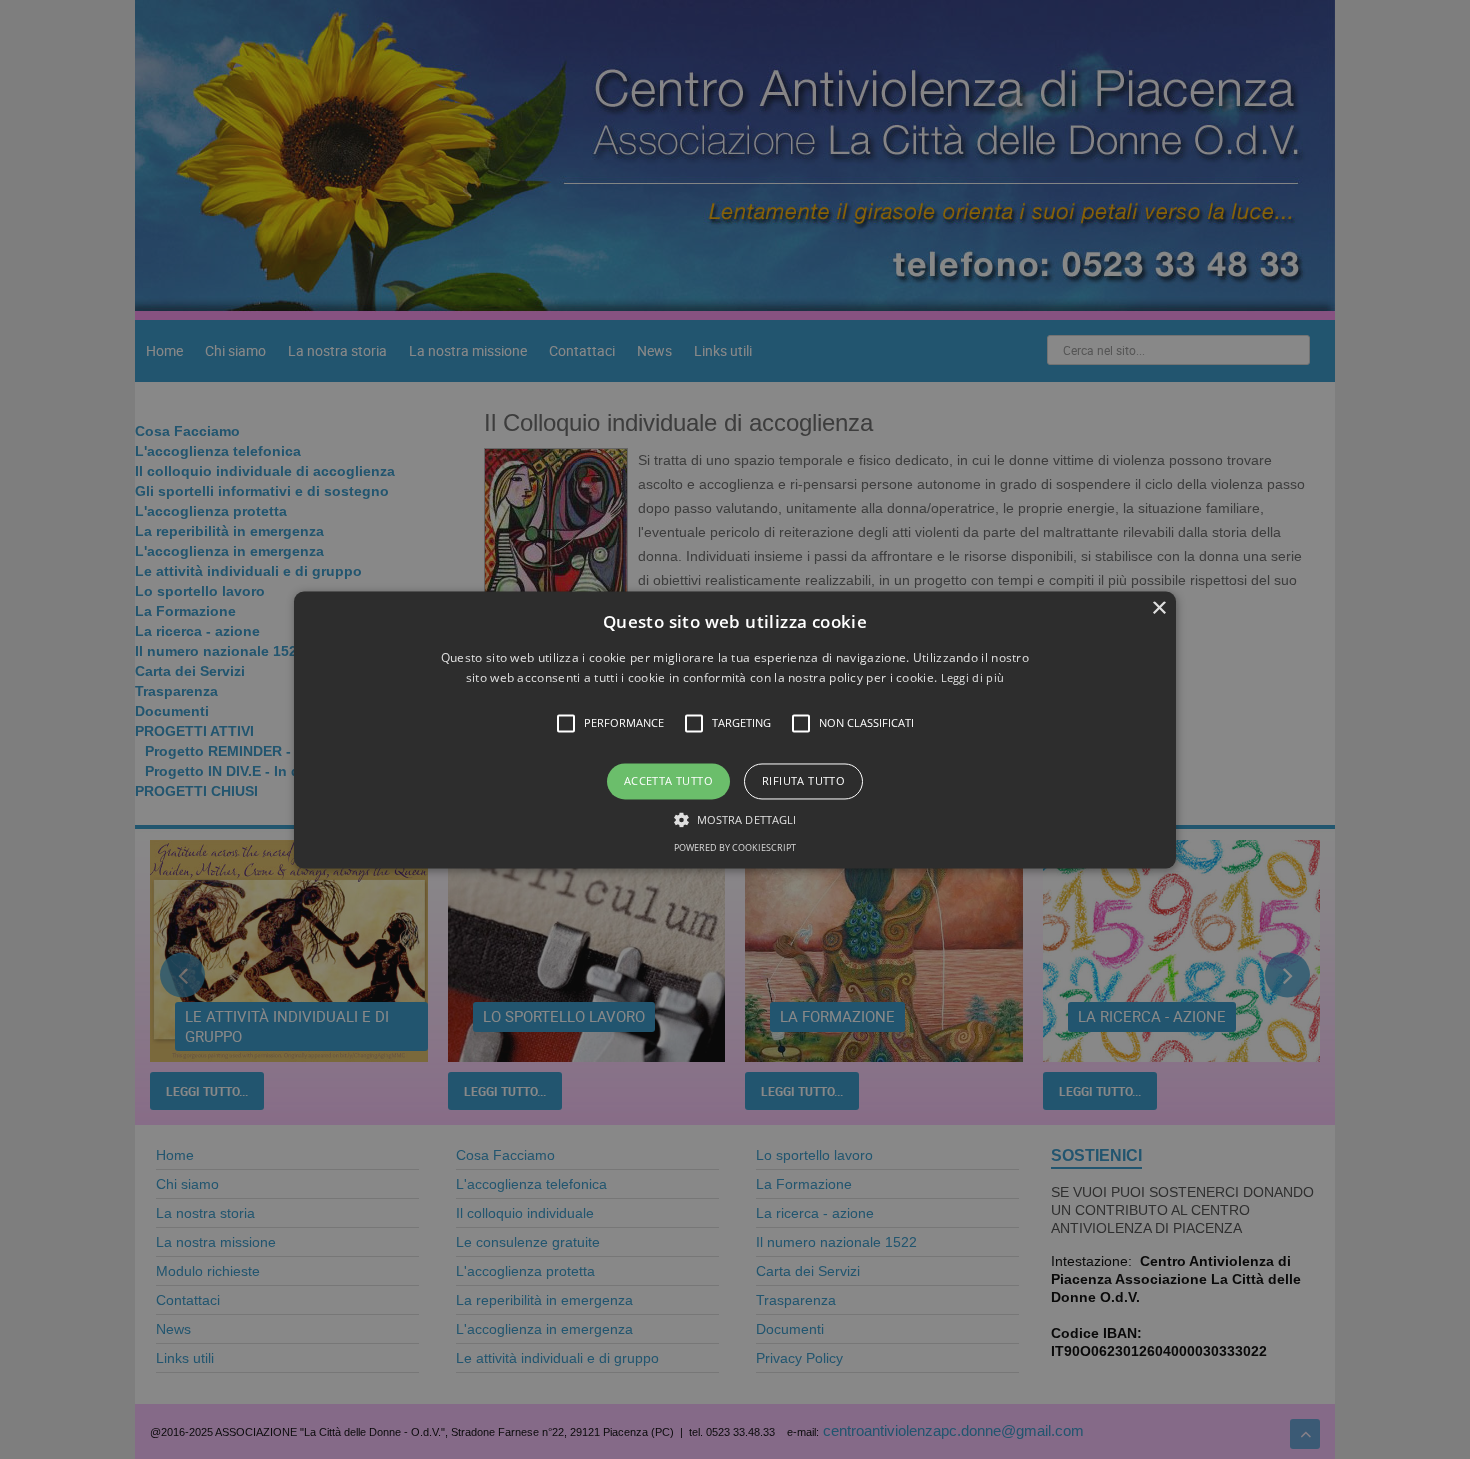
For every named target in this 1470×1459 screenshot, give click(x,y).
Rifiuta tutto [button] (803, 781)
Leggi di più (973, 677)
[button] (735, 729)
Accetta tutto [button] (668, 781)
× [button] (1158, 608)
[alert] (735, 729)
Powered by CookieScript (735, 847)
